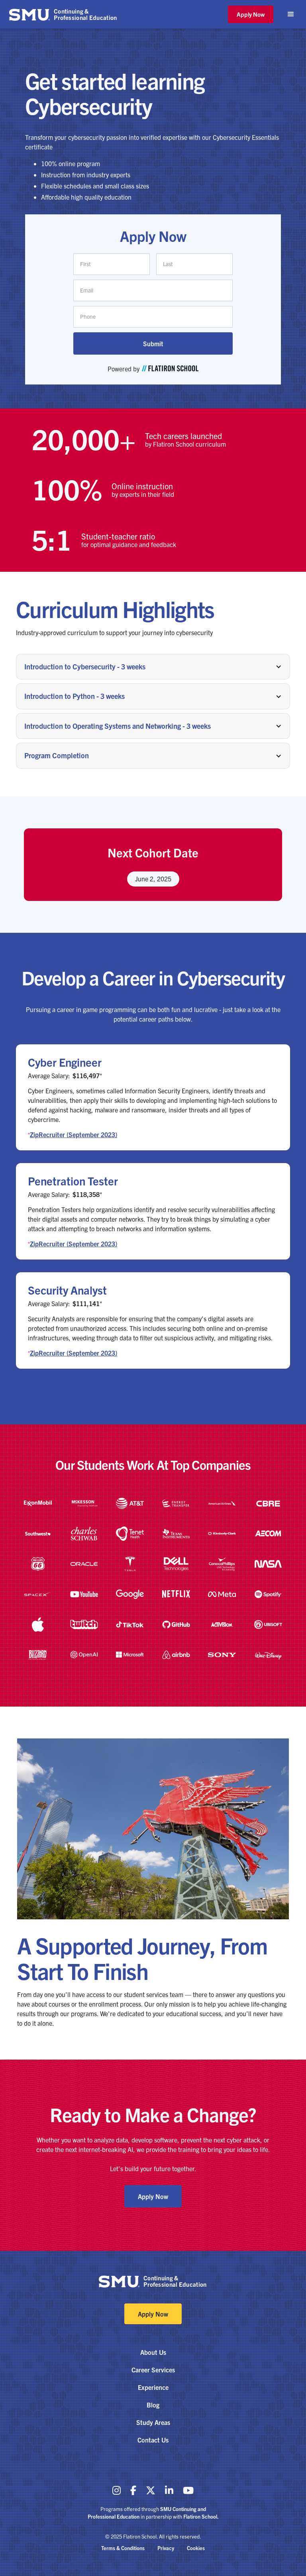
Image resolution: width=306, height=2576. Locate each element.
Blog (153, 2405)
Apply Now (251, 14)
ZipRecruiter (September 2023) (74, 1134)
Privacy (166, 2548)
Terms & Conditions (123, 2548)
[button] (291, 14)
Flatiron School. (201, 2516)
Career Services (153, 2370)
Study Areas (153, 2422)
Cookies (196, 2548)
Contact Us (153, 2440)
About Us (153, 2352)
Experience (153, 2387)
